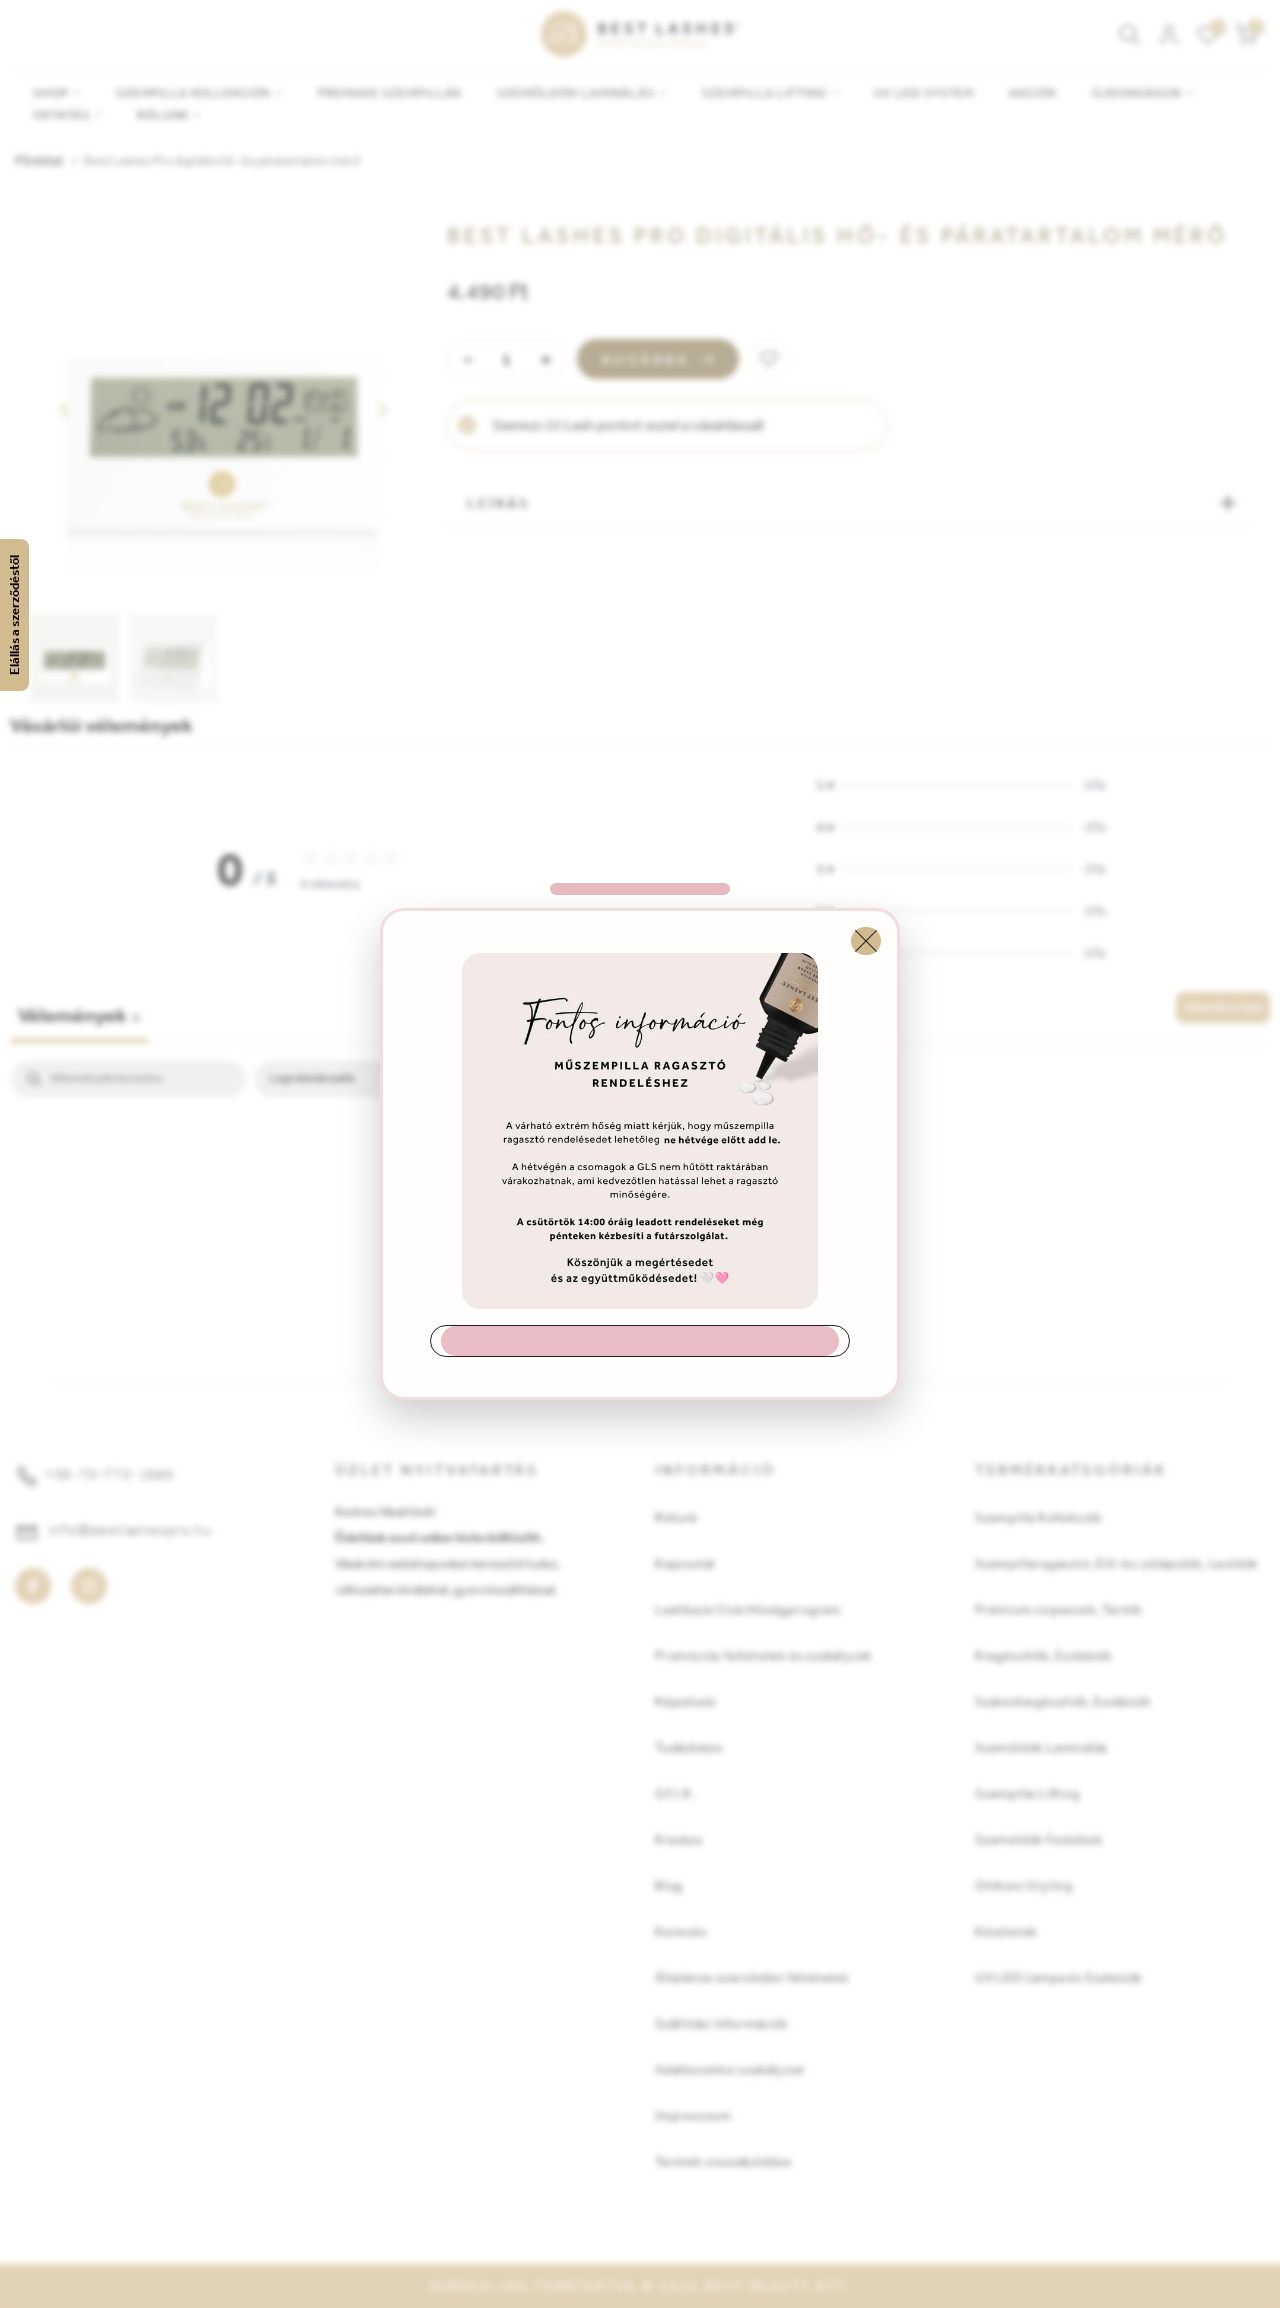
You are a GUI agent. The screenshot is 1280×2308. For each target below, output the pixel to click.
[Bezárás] (866, 941)
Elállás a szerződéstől (14, 615)
